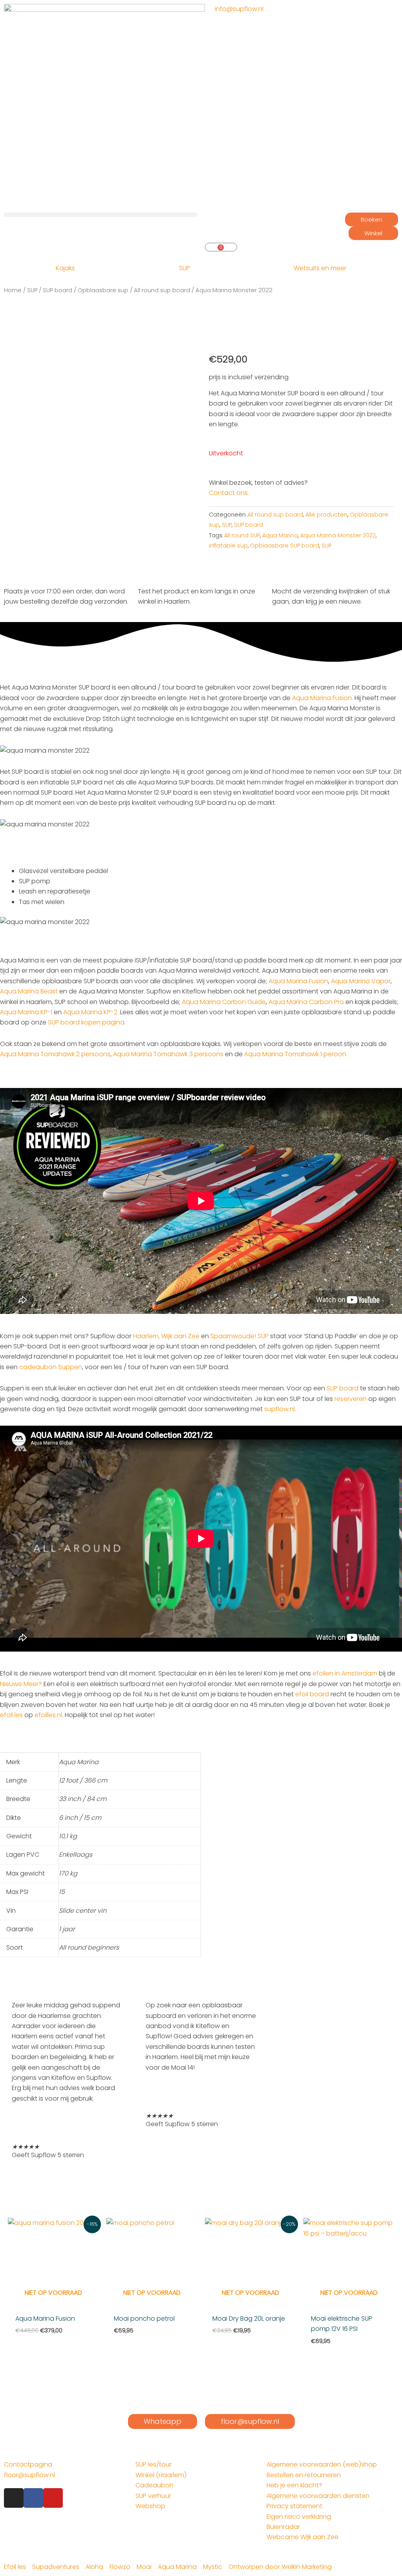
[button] (100, 215)
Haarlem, (146, 1336)
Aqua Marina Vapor (361, 981)
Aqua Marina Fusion (298, 981)
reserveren (351, 1399)
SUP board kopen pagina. (87, 1022)
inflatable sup (228, 546)
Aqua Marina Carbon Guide (224, 1002)
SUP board (58, 290)
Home (13, 290)
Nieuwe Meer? (21, 1684)
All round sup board (162, 290)
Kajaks (65, 268)
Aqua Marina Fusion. (323, 698)
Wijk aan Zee (180, 1336)
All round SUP (242, 535)
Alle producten (326, 515)
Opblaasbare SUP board (285, 546)
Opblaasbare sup (103, 290)
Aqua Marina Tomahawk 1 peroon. (296, 1054)
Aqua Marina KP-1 (26, 1012)
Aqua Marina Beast (29, 991)
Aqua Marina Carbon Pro (306, 1002)
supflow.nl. (280, 1409)
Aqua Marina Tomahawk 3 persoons (168, 1054)
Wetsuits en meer (320, 268)
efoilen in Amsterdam (345, 1673)
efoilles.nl (48, 1715)
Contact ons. (229, 493)
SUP (185, 268)
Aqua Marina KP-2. (91, 1012)
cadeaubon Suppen (51, 1367)
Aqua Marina (280, 535)
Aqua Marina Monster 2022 (338, 535)
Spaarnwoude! (233, 1336)
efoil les (11, 1715)
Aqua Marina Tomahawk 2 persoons (55, 1054)
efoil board (312, 1694)
